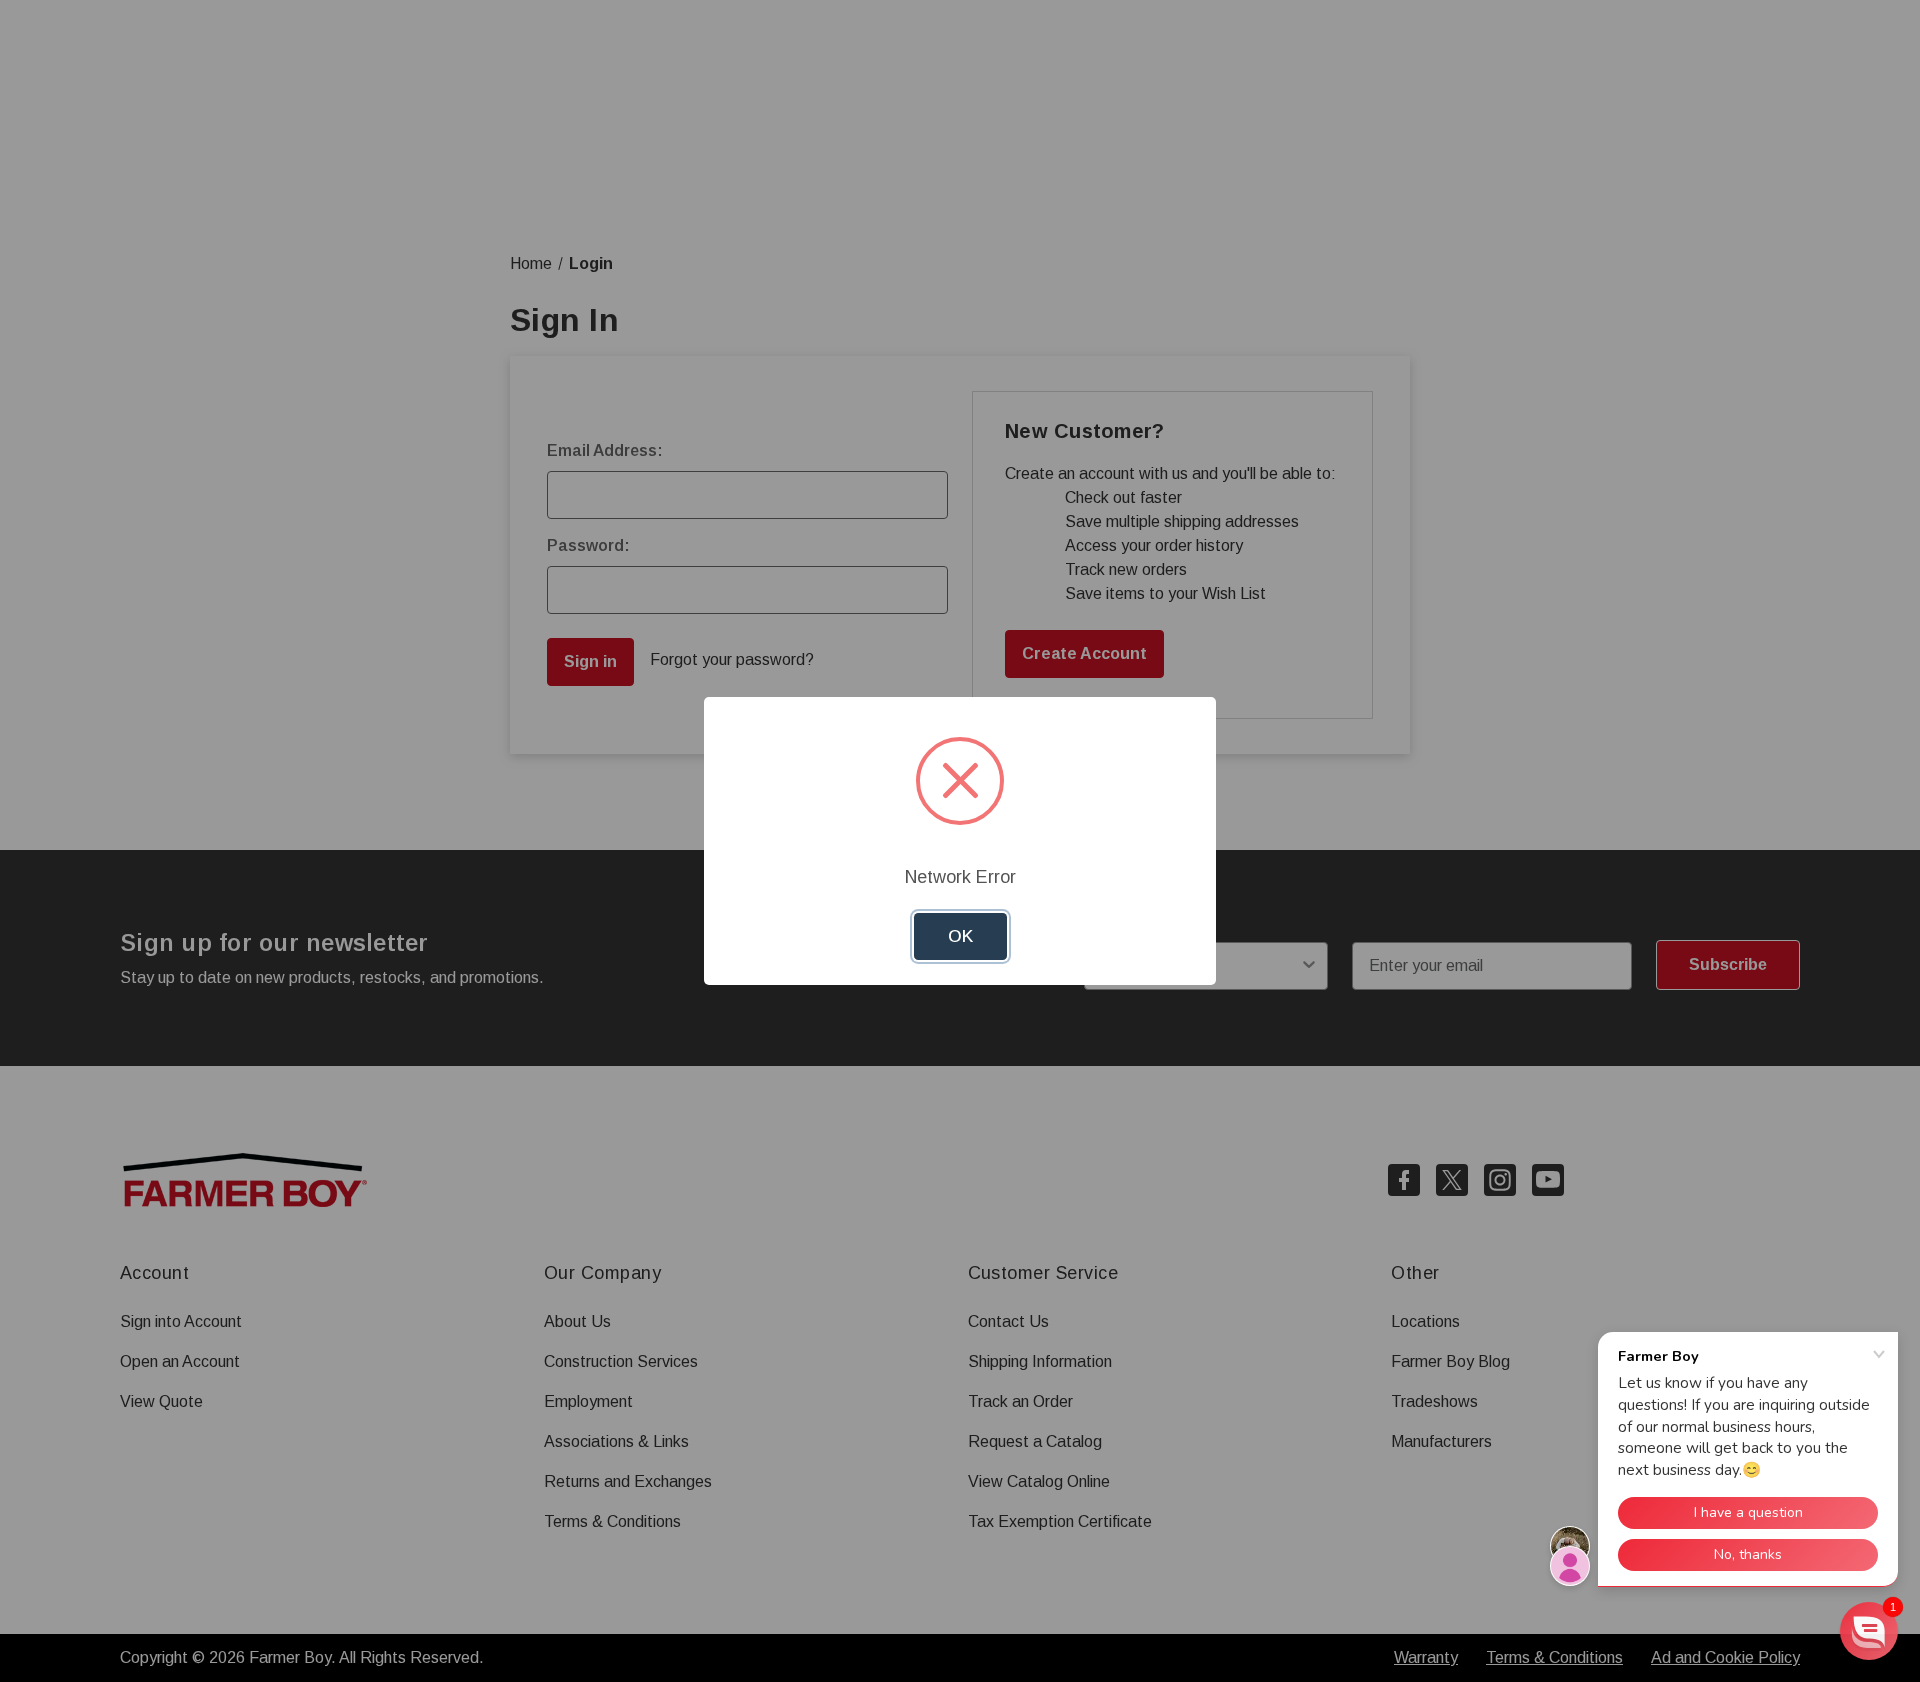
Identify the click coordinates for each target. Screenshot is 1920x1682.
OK (960, 936)
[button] (1869, 1631)
